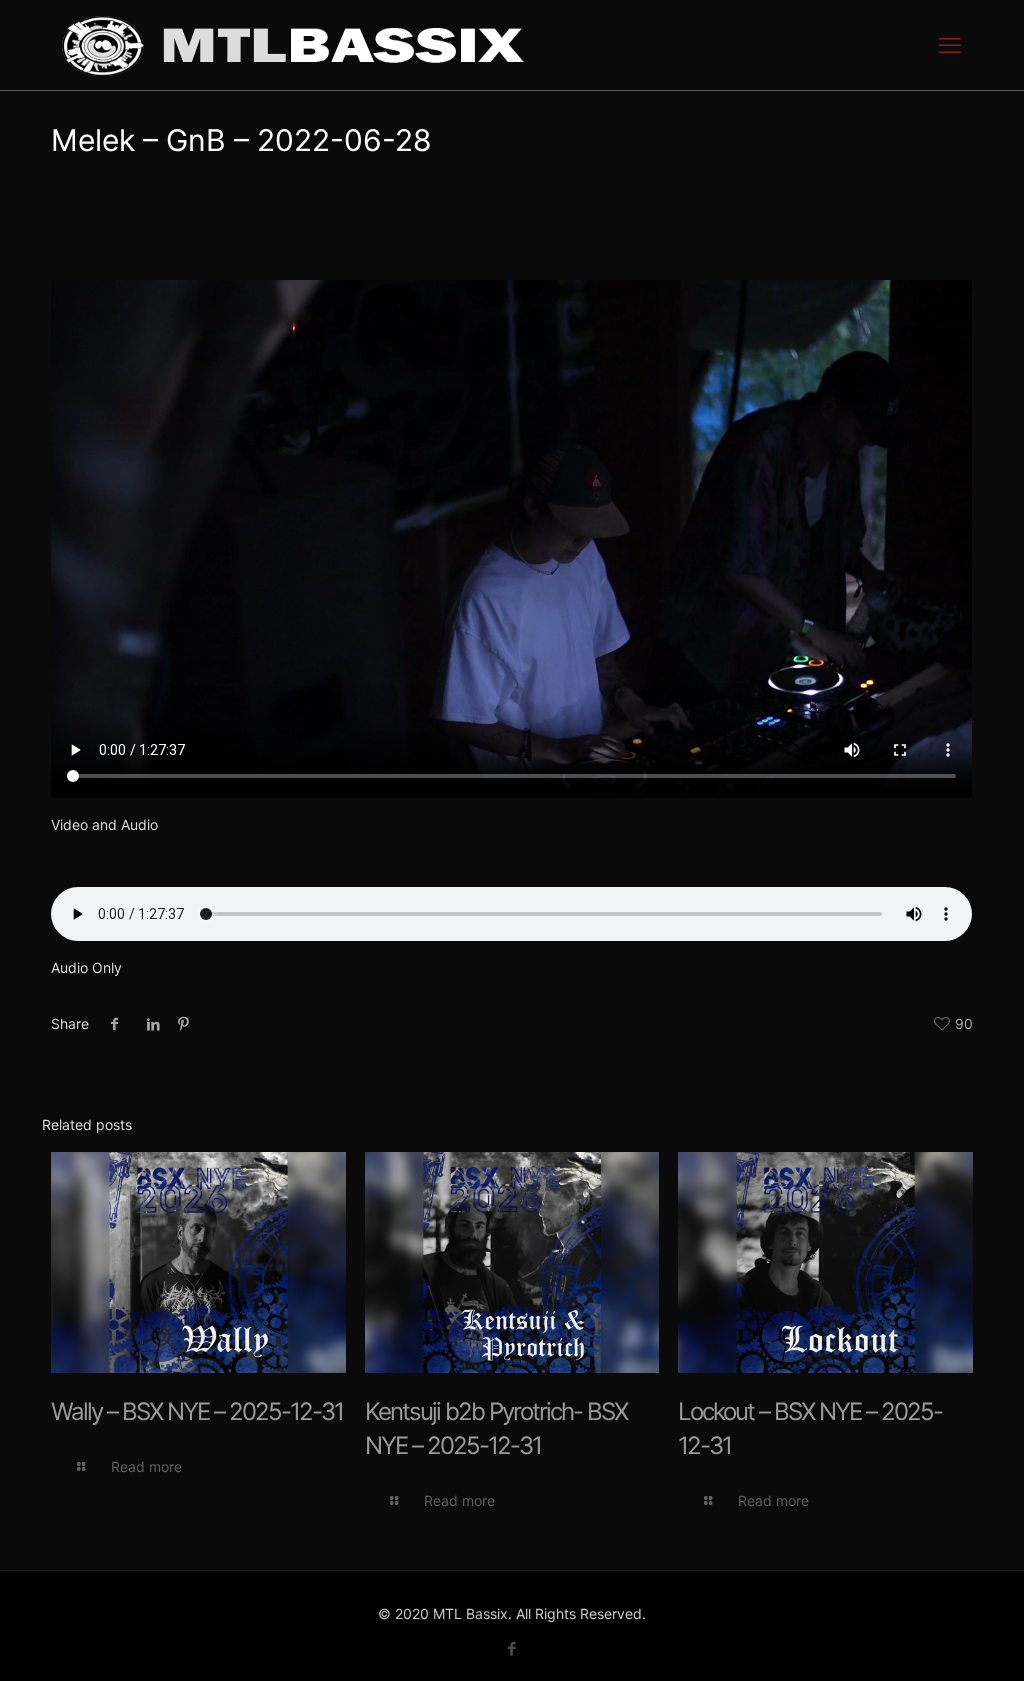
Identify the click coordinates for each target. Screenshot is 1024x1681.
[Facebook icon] (511, 1648)
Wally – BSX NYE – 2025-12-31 (197, 1411)
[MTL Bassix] (293, 45)
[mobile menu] (950, 45)
